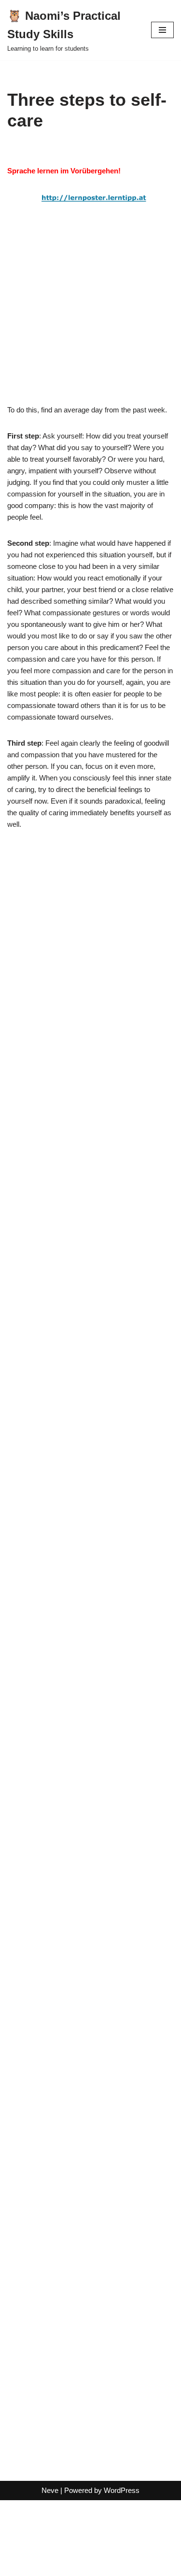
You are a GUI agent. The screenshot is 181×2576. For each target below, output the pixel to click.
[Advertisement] (90, 314)
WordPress (122, 2490)
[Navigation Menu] (162, 30)
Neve (50, 2490)
